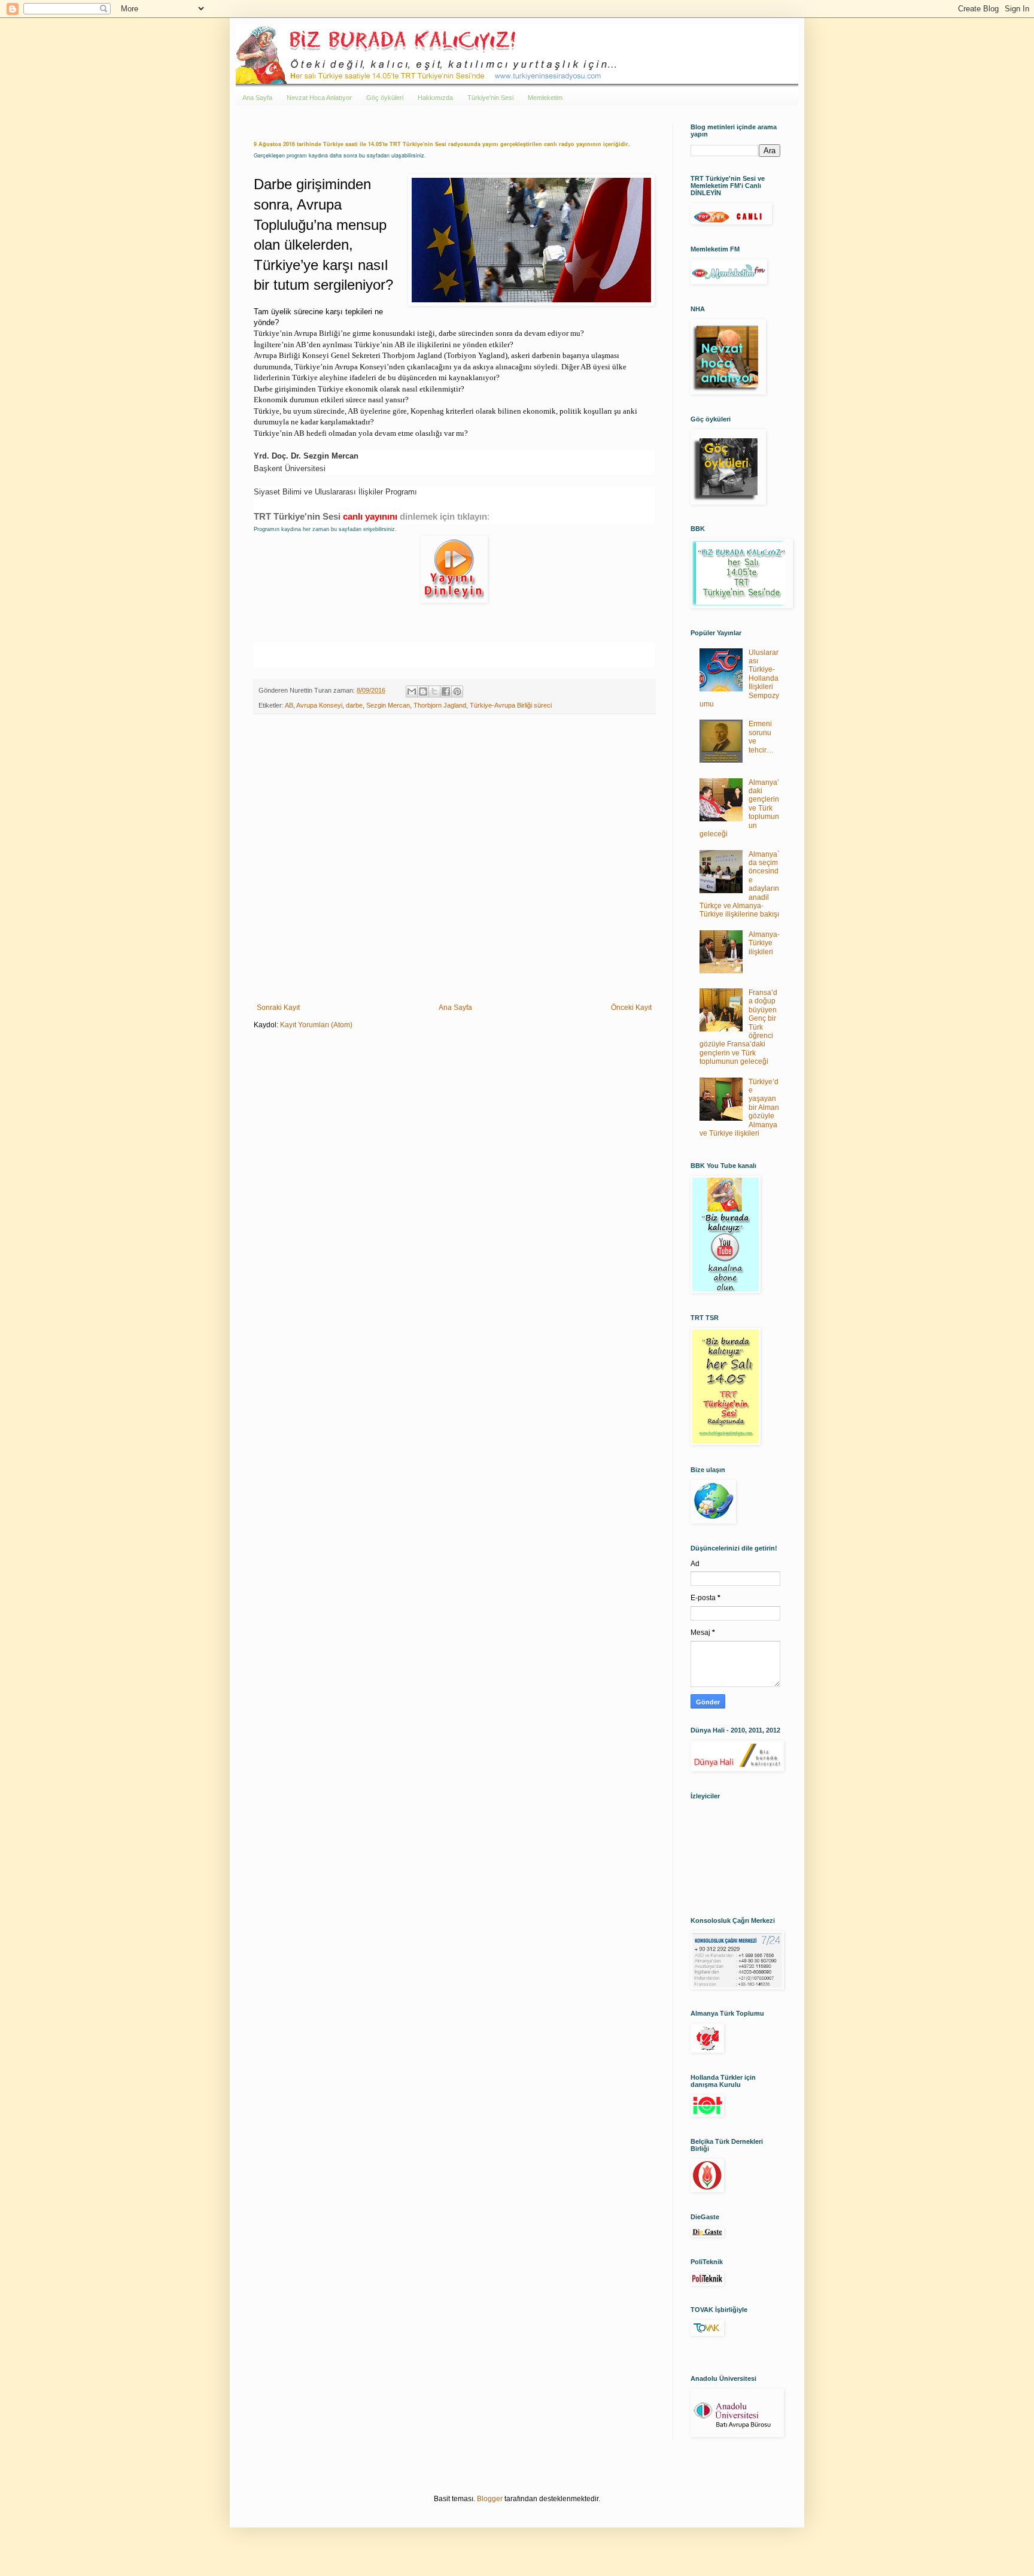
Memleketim (545, 98)
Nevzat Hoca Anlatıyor (319, 98)
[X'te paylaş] (434, 691)
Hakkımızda (435, 98)
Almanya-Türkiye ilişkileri (764, 943)
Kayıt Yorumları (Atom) (316, 1025)
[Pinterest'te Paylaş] (457, 691)
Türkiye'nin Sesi (490, 98)
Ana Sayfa (257, 98)
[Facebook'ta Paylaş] (446, 691)
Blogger (490, 2499)
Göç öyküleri (385, 98)
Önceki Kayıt (631, 1008)
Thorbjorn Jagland (440, 705)
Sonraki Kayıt (278, 1008)
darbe (354, 705)
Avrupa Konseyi (319, 705)
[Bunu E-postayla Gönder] (412, 691)
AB (289, 705)
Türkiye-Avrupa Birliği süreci (511, 705)
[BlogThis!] (423, 691)
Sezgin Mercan (388, 705)
